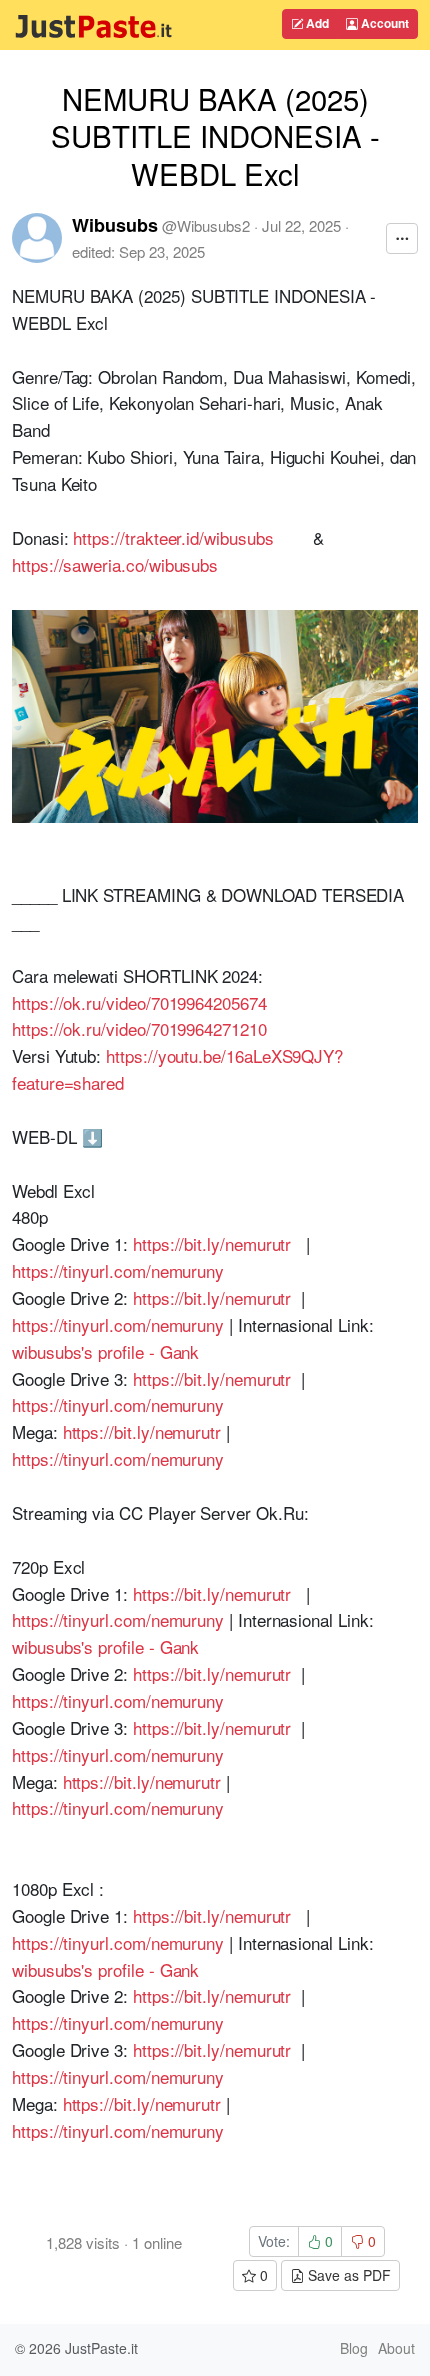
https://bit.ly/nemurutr (212, 1243)
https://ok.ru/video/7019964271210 (139, 1028)
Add (316, 23)
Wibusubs (115, 225)
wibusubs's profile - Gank (105, 1351)
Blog (354, 2348)
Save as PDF (347, 2275)
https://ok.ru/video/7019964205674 (139, 1002)
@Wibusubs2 (206, 225)
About (396, 2348)
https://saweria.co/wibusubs (115, 564)
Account (383, 23)
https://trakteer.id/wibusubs (173, 537)
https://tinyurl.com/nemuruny (118, 1270)
